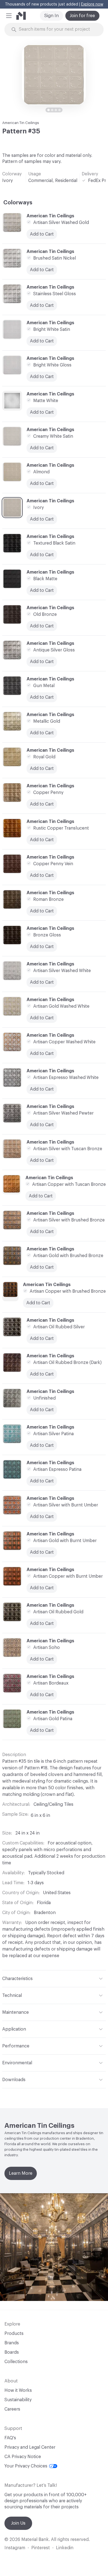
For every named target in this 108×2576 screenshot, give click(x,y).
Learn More (21, 2173)
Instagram (15, 2548)
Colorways (18, 203)
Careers (12, 2409)
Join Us (18, 2523)
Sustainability (18, 2400)
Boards (12, 2352)
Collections (16, 2362)
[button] (9, 16)
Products (14, 2334)
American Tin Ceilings (21, 123)
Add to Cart (42, 484)
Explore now (92, 4)
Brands (12, 2343)
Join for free (82, 16)
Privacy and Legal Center (30, 2447)
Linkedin (65, 2548)
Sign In (52, 16)
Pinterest (41, 2548)
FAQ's (10, 2438)
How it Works (18, 2390)
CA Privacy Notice (23, 2457)
